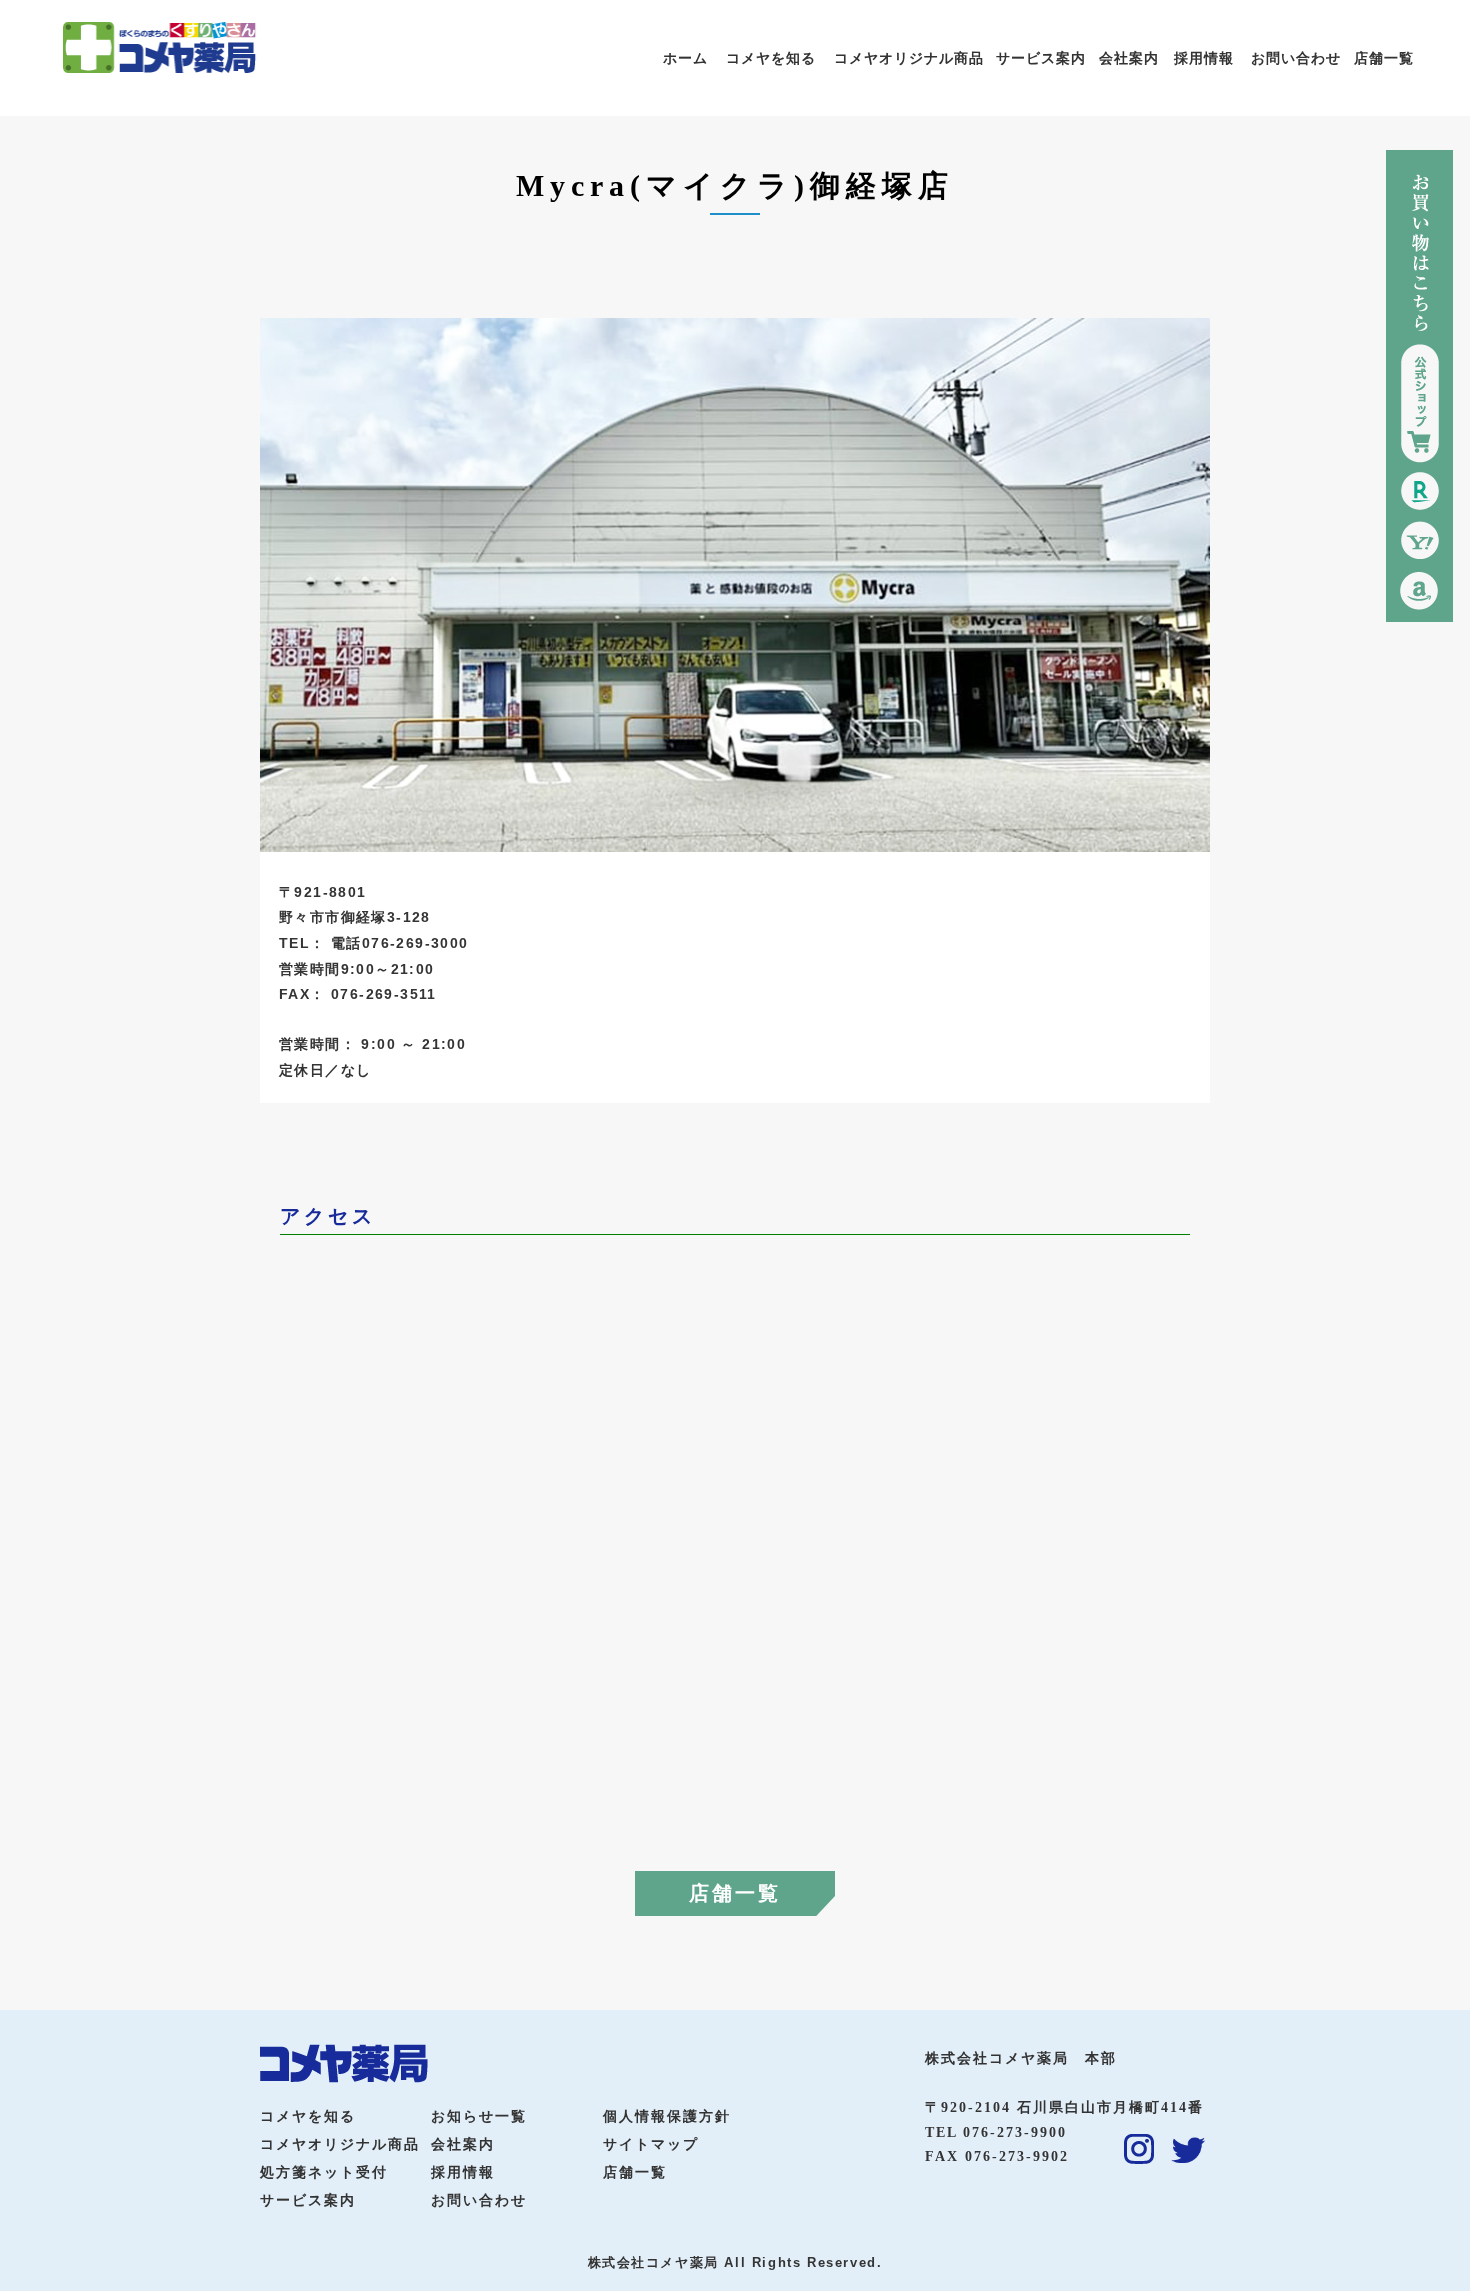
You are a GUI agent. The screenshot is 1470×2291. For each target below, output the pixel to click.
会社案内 (1129, 58)
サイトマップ (651, 2144)
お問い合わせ (1296, 58)
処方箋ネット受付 (324, 2172)
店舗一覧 (1384, 58)
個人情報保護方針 (667, 2116)
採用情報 (1204, 58)
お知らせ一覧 (479, 2116)
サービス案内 (1041, 58)
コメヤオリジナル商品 (909, 58)
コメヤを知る (771, 58)
